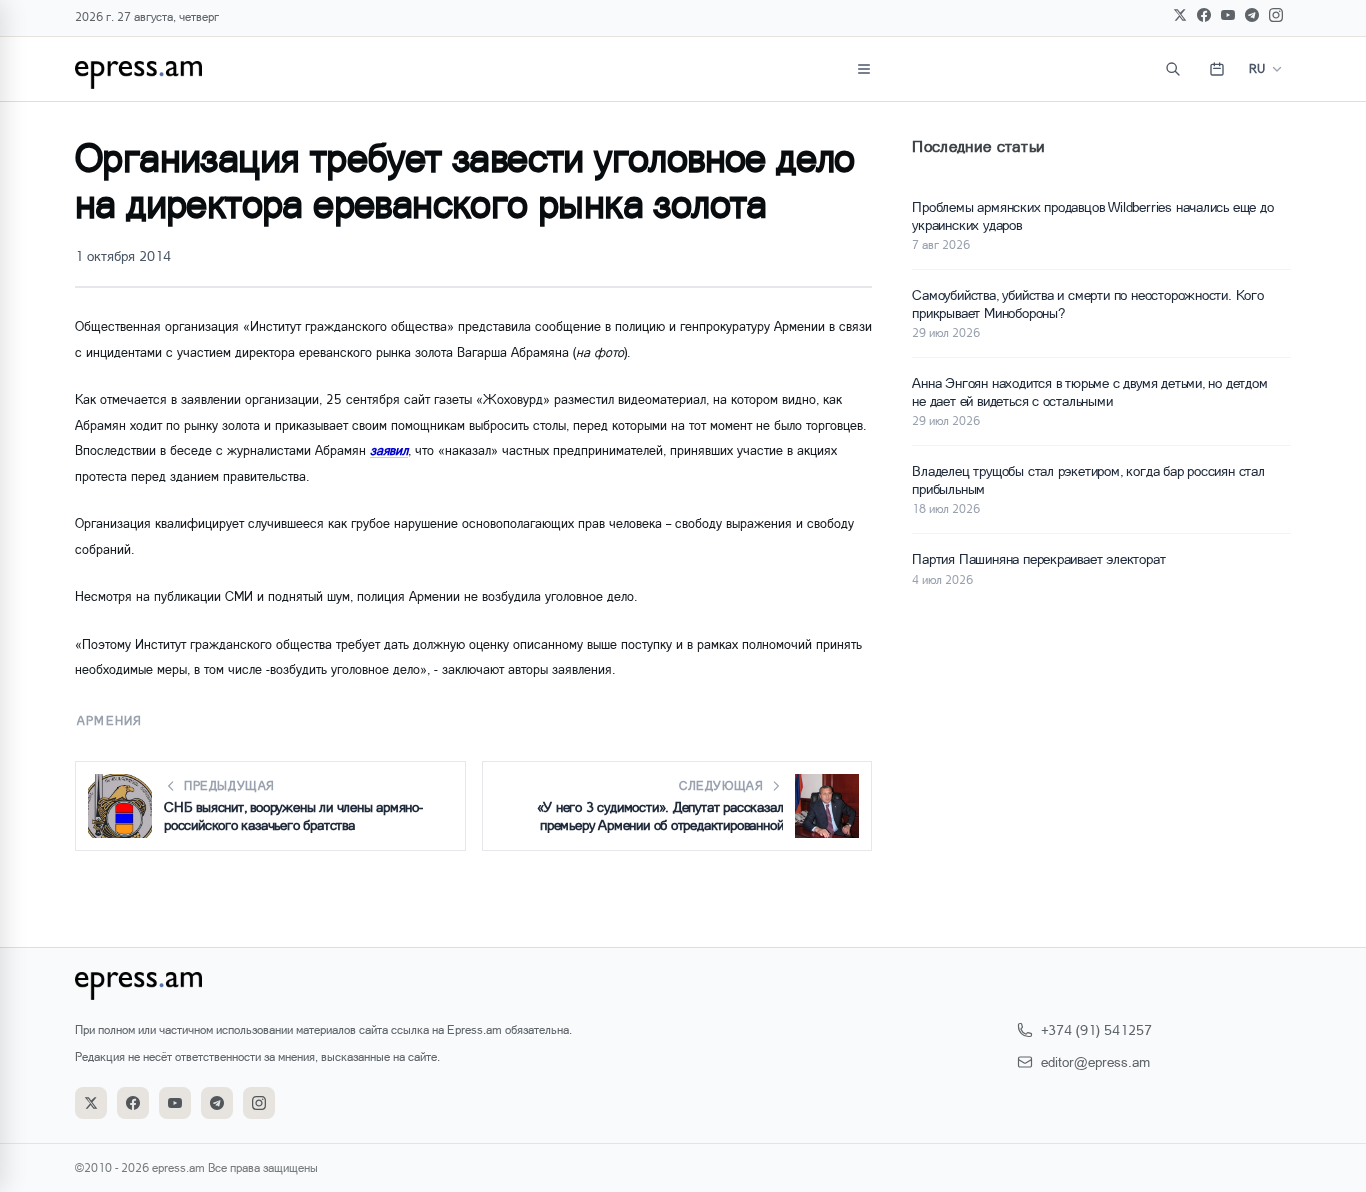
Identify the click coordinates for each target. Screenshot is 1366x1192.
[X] (1180, 15)
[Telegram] (1252, 15)
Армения (109, 720)
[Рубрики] (864, 69)
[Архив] (1217, 69)
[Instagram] (1276, 15)
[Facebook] (1204, 15)
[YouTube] (1228, 15)
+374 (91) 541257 (1096, 1029)
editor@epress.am (1095, 1061)
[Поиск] (1173, 69)
